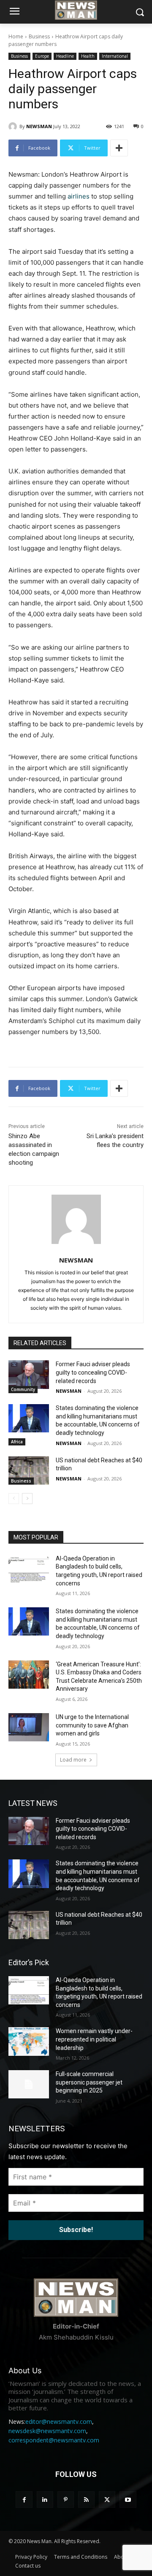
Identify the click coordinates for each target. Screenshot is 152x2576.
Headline (65, 56)
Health (88, 56)
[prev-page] (14, 1499)
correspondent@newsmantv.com (54, 2440)
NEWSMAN (39, 126)
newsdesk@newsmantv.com (47, 2431)
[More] (119, 148)
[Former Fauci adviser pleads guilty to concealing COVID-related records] (29, 1374)
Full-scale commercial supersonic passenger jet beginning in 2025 (89, 2082)
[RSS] (86, 2499)
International (115, 56)
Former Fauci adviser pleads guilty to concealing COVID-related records (93, 1372)
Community (23, 1389)
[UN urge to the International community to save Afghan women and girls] (29, 1727)
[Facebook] (24, 2499)
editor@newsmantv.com (59, 2422)
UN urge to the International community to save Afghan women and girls (92, 1725)
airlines (79, 196)
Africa (17, 1442)
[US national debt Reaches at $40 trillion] (29, 1471)
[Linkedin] (45, 2499)
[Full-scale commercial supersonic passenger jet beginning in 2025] (29, 2084)
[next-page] (27, 1499)
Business (39, 36)
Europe (42, 56)
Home (16, 36)
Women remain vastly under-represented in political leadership (94, 2039)
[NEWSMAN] (14, 126)
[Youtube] (128, 2499)
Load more (73, 1760)
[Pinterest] (66, 2499)
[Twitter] (107, 2499)
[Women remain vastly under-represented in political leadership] (29, 2041)
